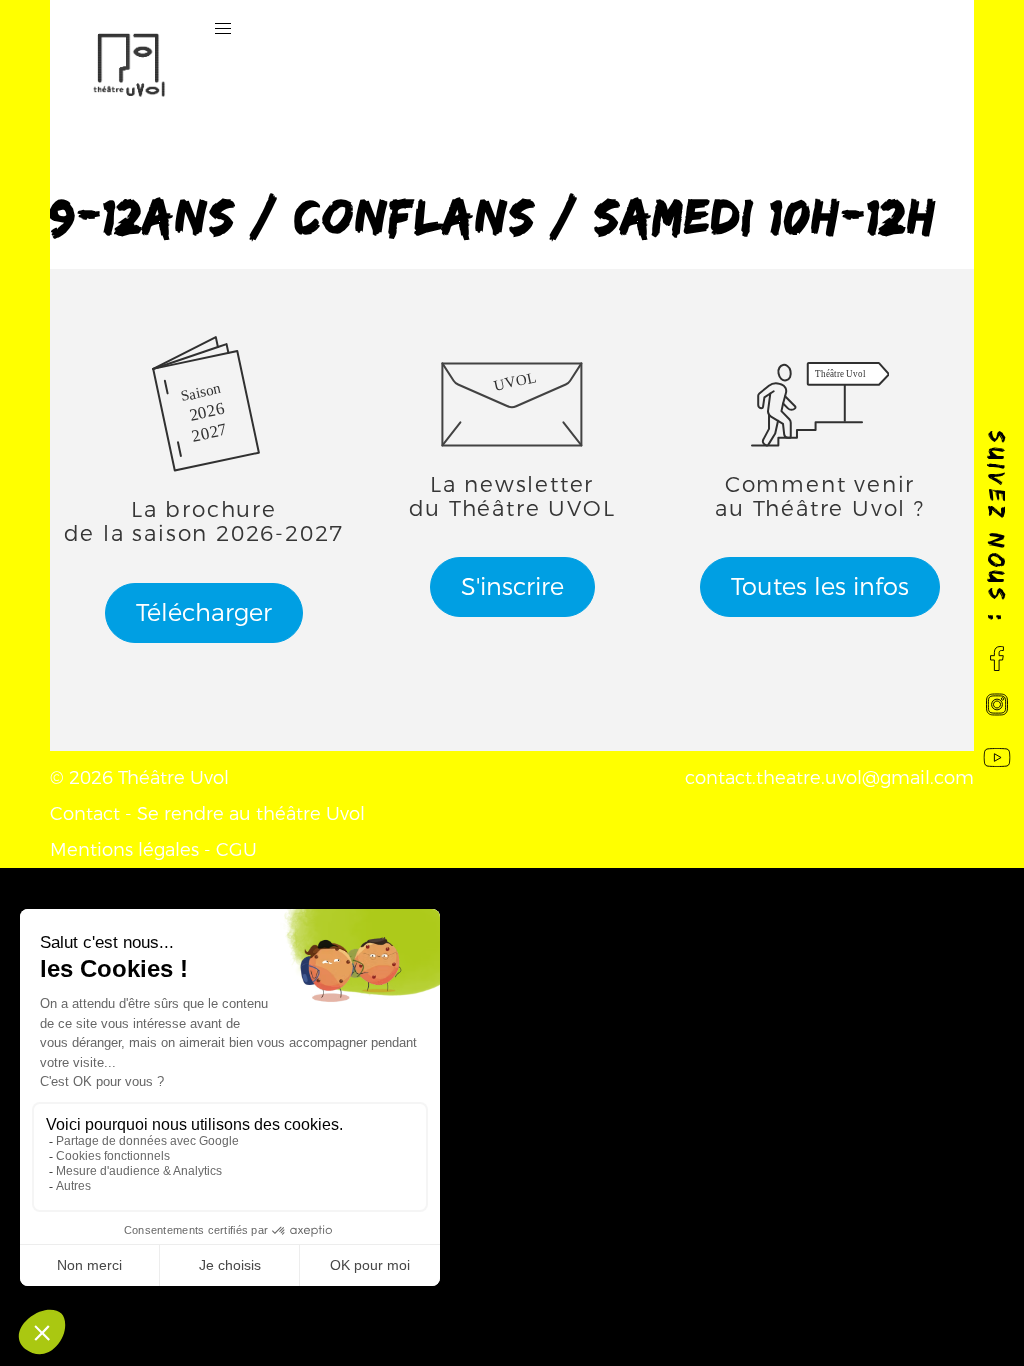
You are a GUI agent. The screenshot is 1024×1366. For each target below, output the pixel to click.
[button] (223, 29)
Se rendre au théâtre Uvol (251, 814)
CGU (236, 850)
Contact (85, 814)
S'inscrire (512, 587)
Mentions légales (124, 850)
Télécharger (204, 613)
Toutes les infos (820, 587)
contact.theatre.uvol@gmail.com (829, 778)
